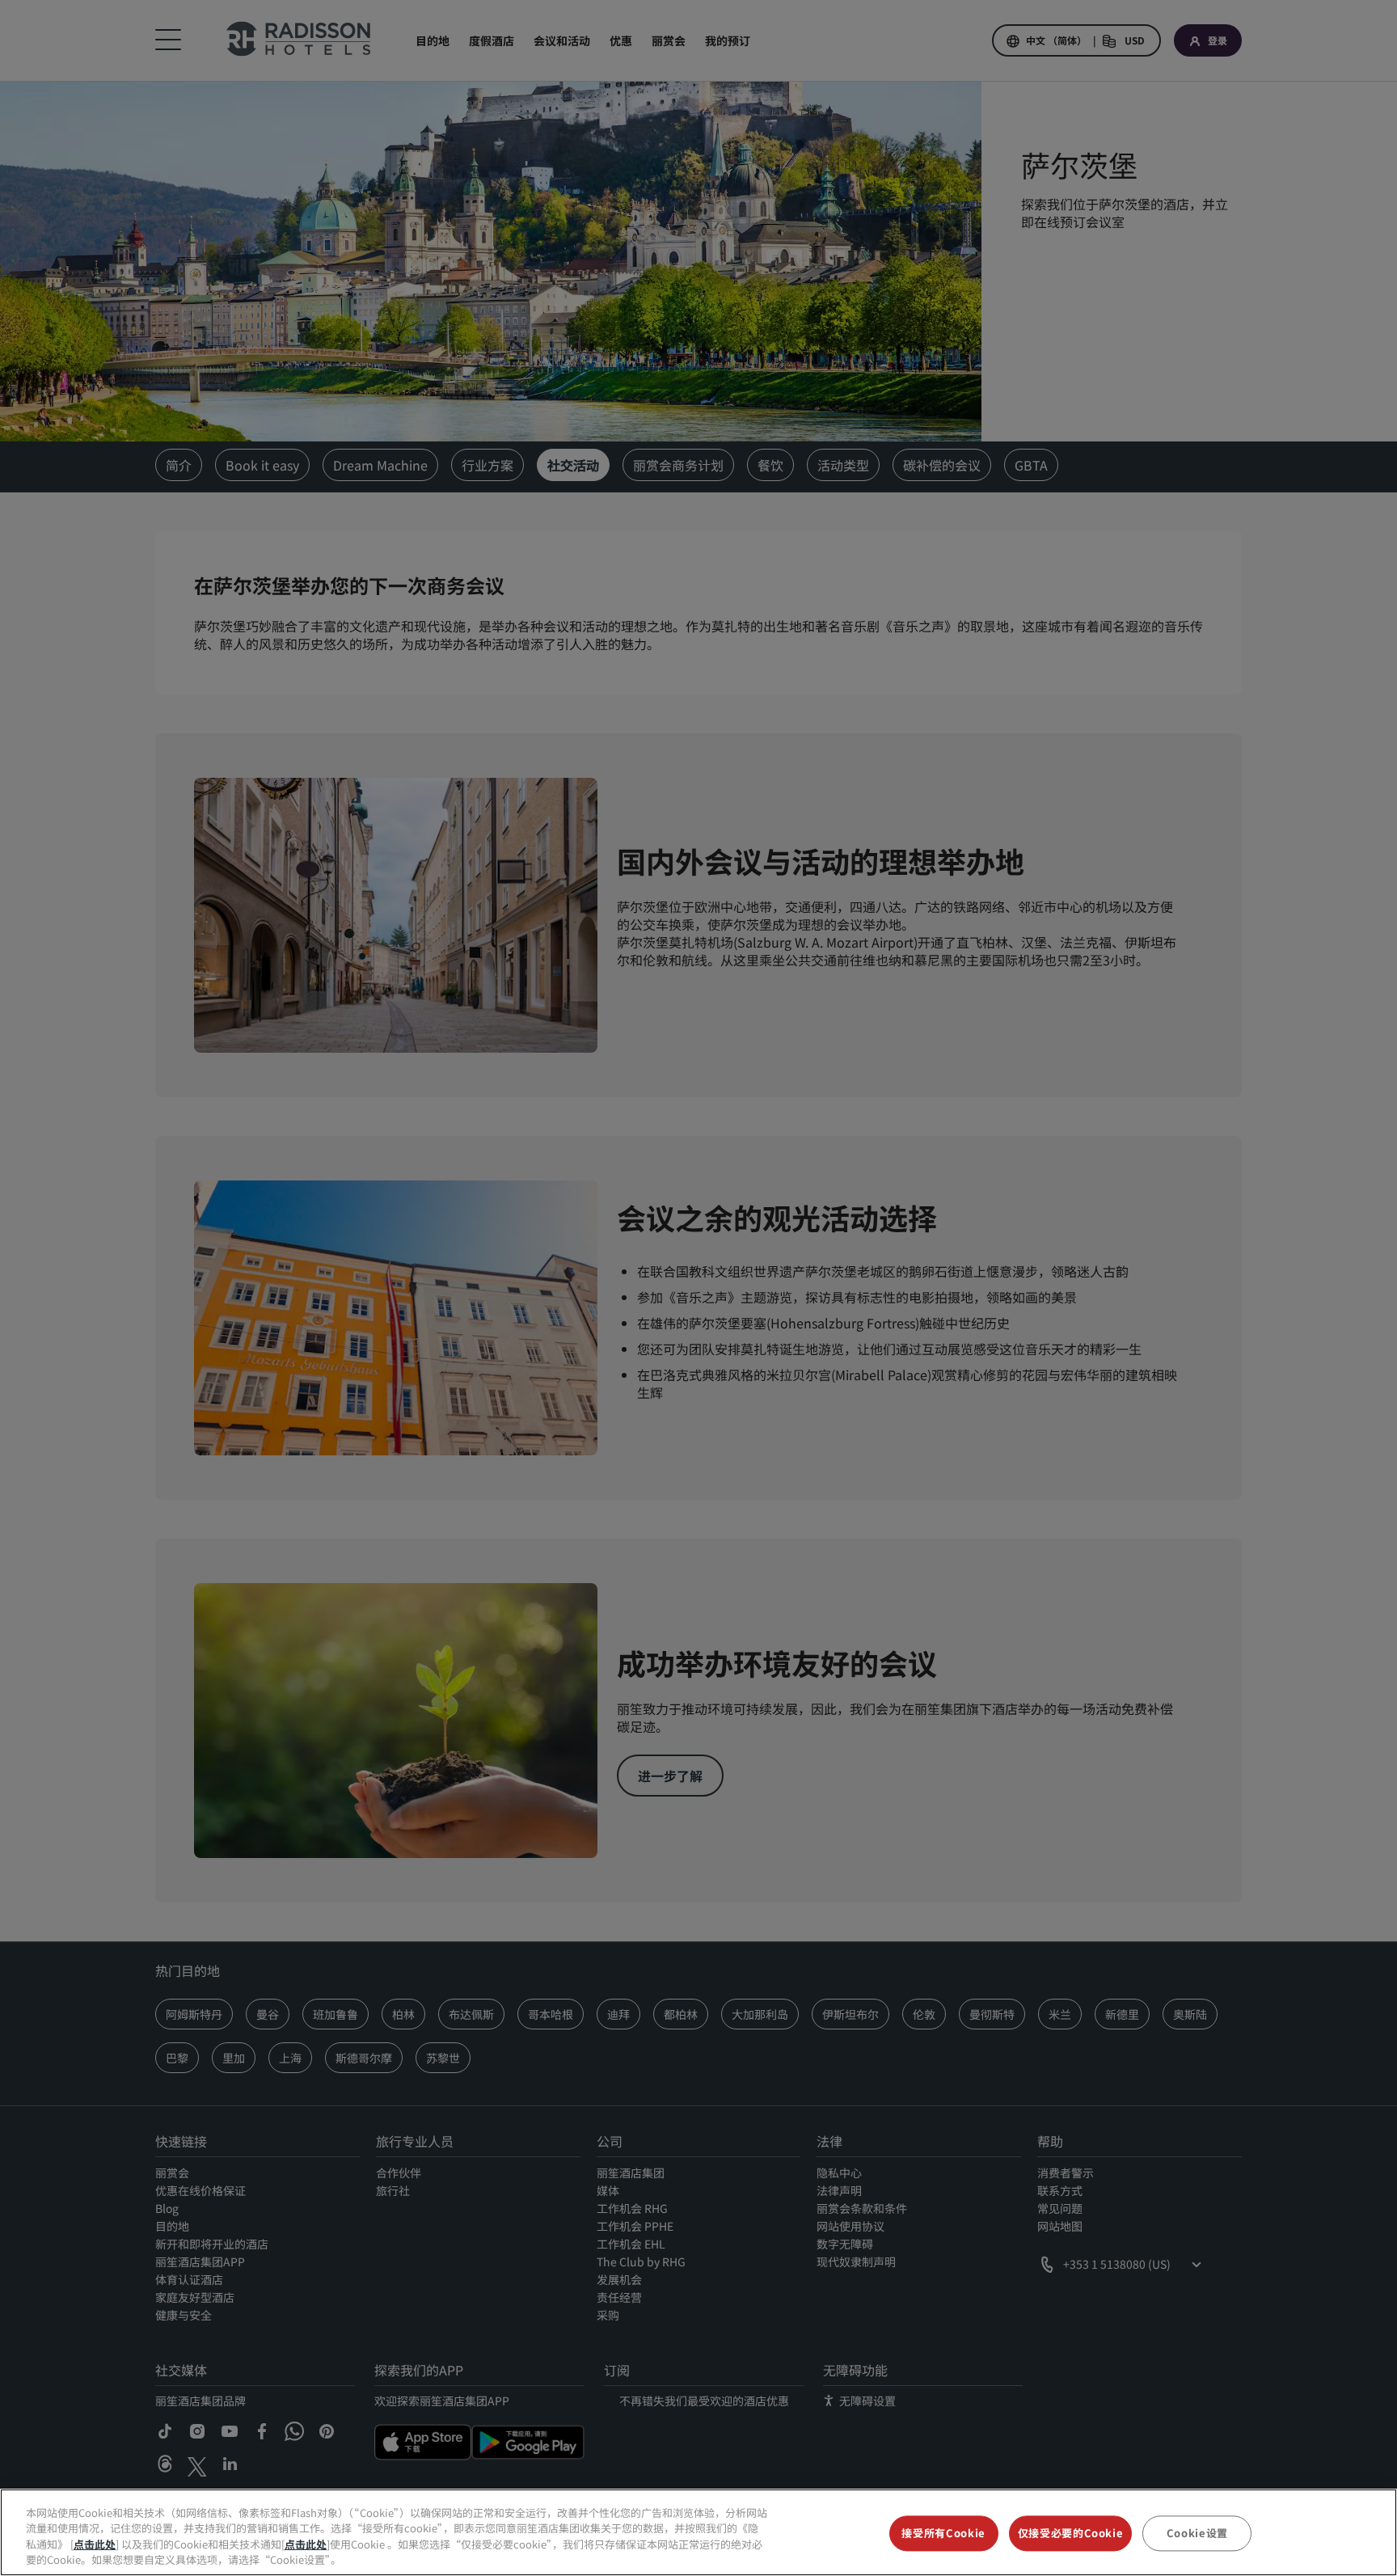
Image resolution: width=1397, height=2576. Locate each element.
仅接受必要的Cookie (1071, 2533)
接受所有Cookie (943, 2533)
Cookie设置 (1197, 2533)
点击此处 (95, 2544)
